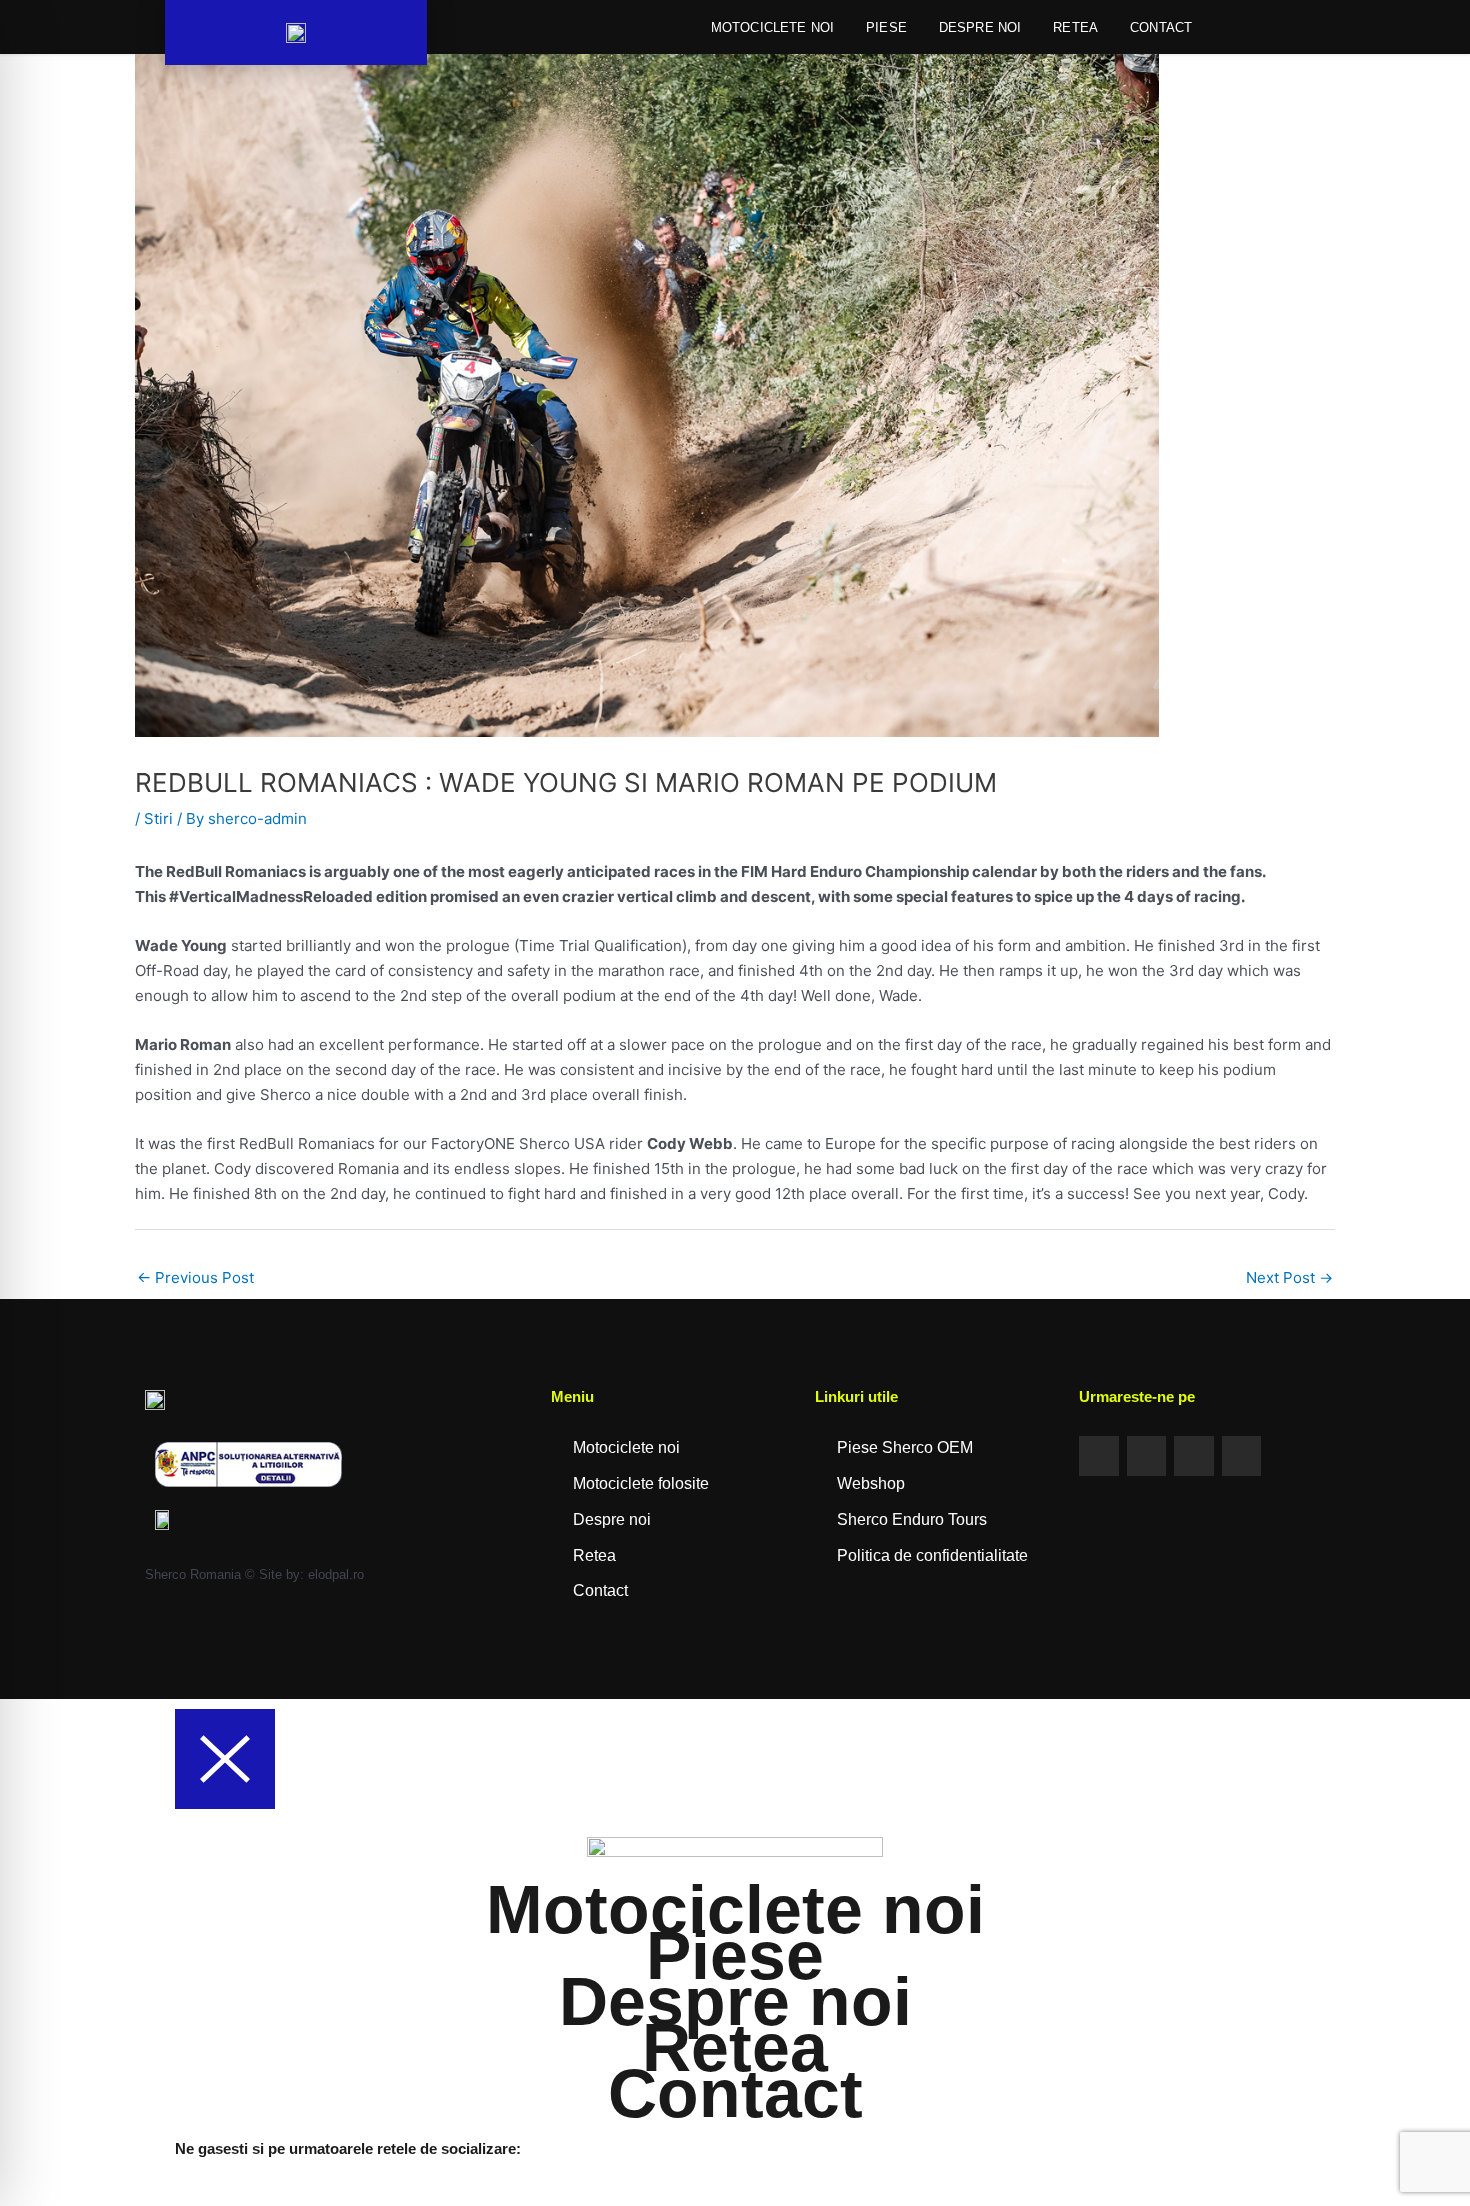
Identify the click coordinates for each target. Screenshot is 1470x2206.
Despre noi (980, 27)
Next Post (1289, 1277)
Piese (886, 27)
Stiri (158, 818)
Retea (1075, 27)
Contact (1161, 27)
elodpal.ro (336, 1574)
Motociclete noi (772, 27)
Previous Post (195, 1277)
